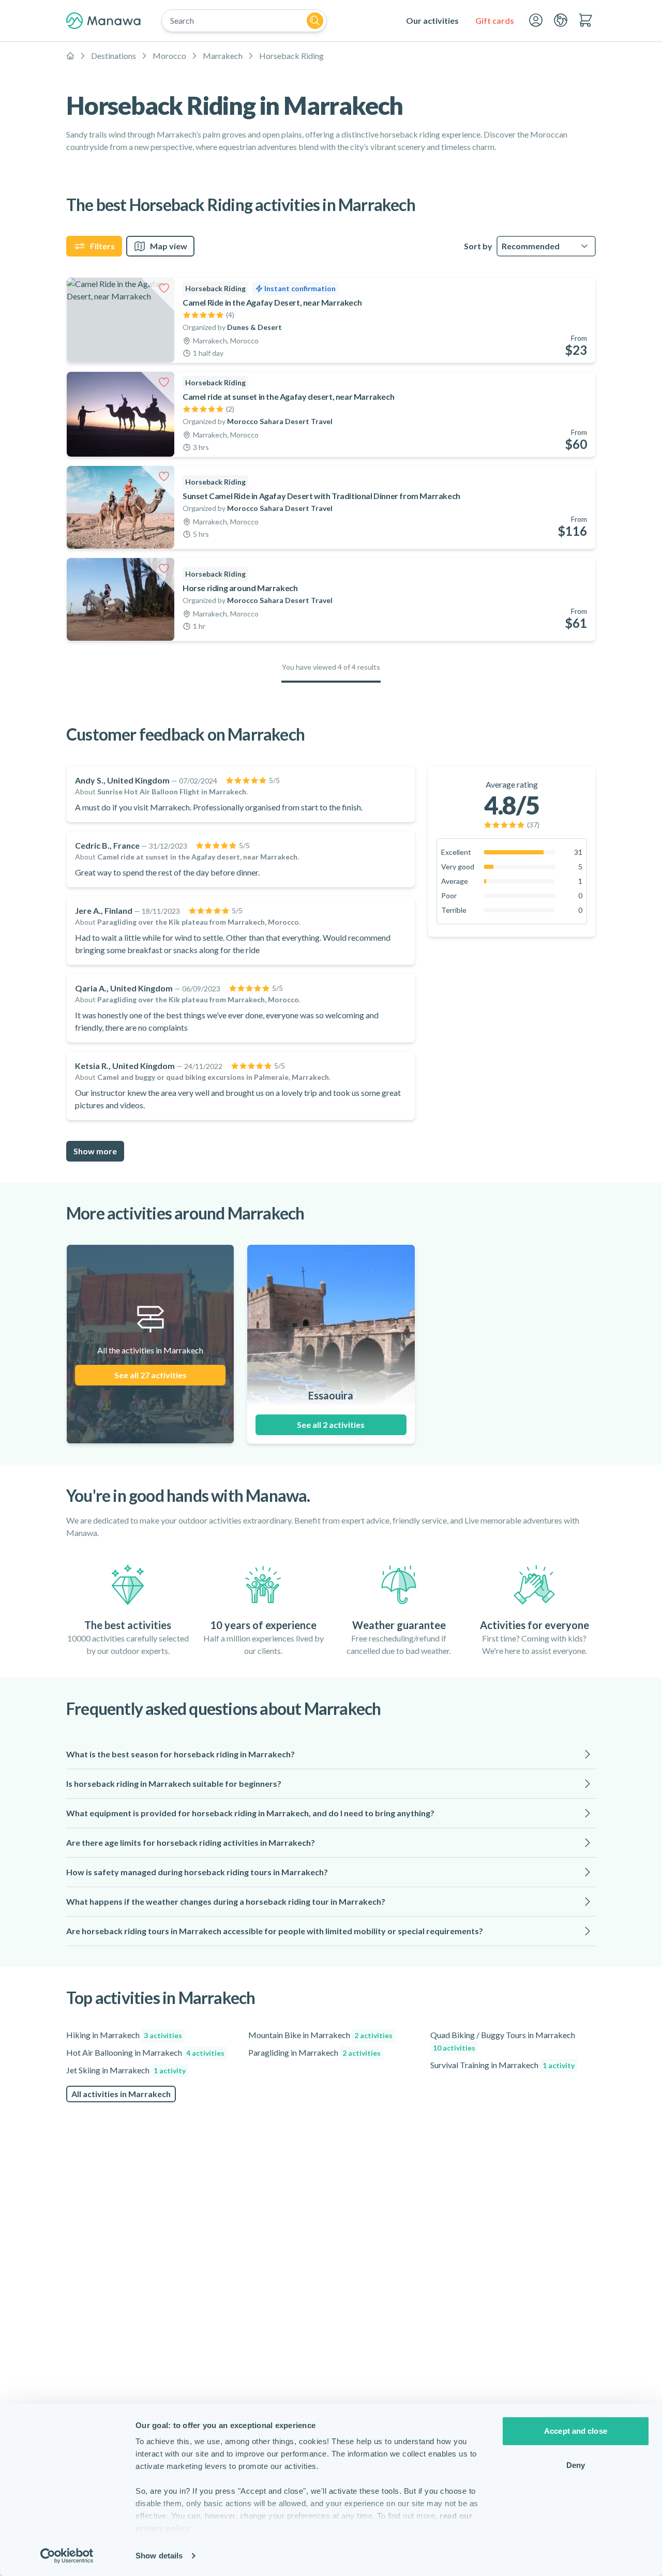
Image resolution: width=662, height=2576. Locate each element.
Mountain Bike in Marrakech (320, 2035)
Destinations (114, 56)
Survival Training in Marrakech (502, 2065)
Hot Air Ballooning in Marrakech (145, 2052)
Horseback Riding (291, 56)
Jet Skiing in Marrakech (126, 2070)
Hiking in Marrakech (124, 2035)
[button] (331, 1754)
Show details (159, 2556)
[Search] (315, 21)
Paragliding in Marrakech (314, 2052)
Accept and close (576, 2431)
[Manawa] (103, 21)
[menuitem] (432, 21)
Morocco (169, 56)
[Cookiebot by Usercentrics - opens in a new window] (67, 2556)
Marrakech (223, 56)
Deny (576, 2465)
